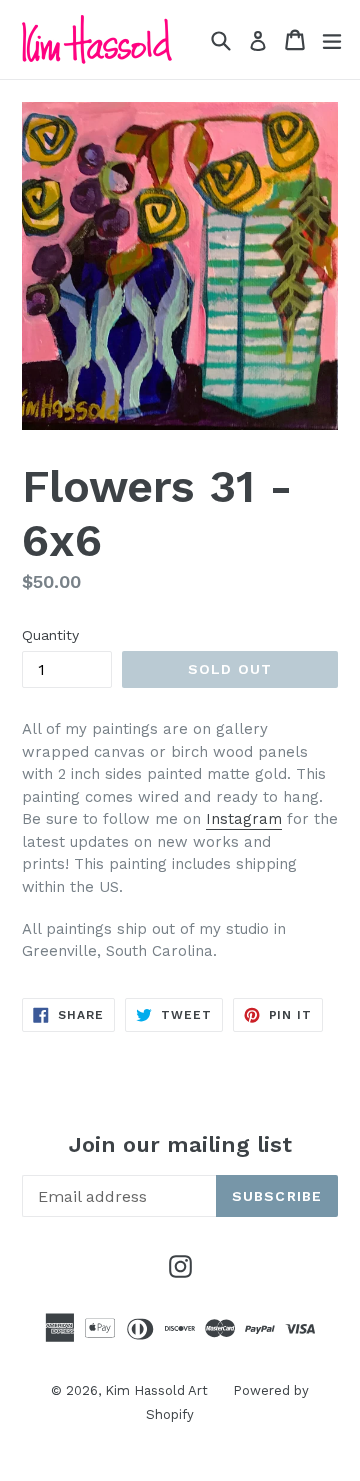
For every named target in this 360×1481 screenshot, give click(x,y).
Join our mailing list (180, 1144)
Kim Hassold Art (156, 1390)
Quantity (50, 635)
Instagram (244, 819)
